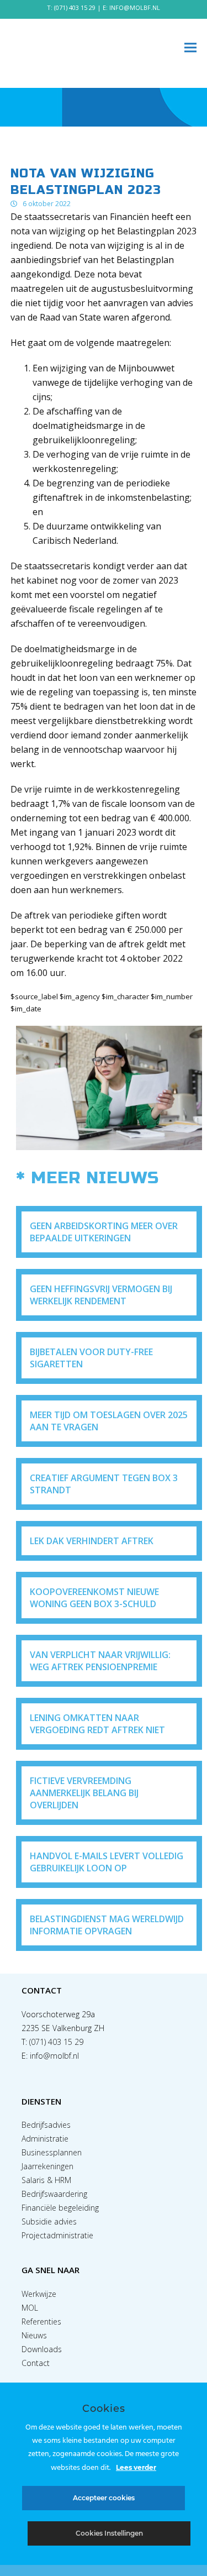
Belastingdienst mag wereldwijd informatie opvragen (107, 1925)
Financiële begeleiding (60, 2208)
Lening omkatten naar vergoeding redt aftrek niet (97, 1724)
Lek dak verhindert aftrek (92, 1541)
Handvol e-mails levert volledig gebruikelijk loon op (107, 1862)
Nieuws (34, 2335)
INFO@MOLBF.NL (135, 7)
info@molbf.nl (54, 2056)
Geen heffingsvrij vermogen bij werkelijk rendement (101, 1295)
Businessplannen (52, 2152)
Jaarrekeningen (47, 2166)
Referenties (41, 2321)
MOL (30, 2308)
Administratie (45, 2139)
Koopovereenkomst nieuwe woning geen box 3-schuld (94, 1598)
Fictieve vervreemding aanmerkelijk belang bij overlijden (84, 1793)
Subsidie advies (49, 2221)
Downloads (42, 2349)
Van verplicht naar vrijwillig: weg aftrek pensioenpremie (100, 1661)
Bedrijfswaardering (54, 2194)
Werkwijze (39, 2294)
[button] (190, 48)
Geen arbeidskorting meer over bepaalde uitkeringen (104, 1232)
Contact (36, 2363)
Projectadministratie (57, 2235)
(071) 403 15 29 (75, 7)
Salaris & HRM (46, 2180)
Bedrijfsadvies (46, 2125)
